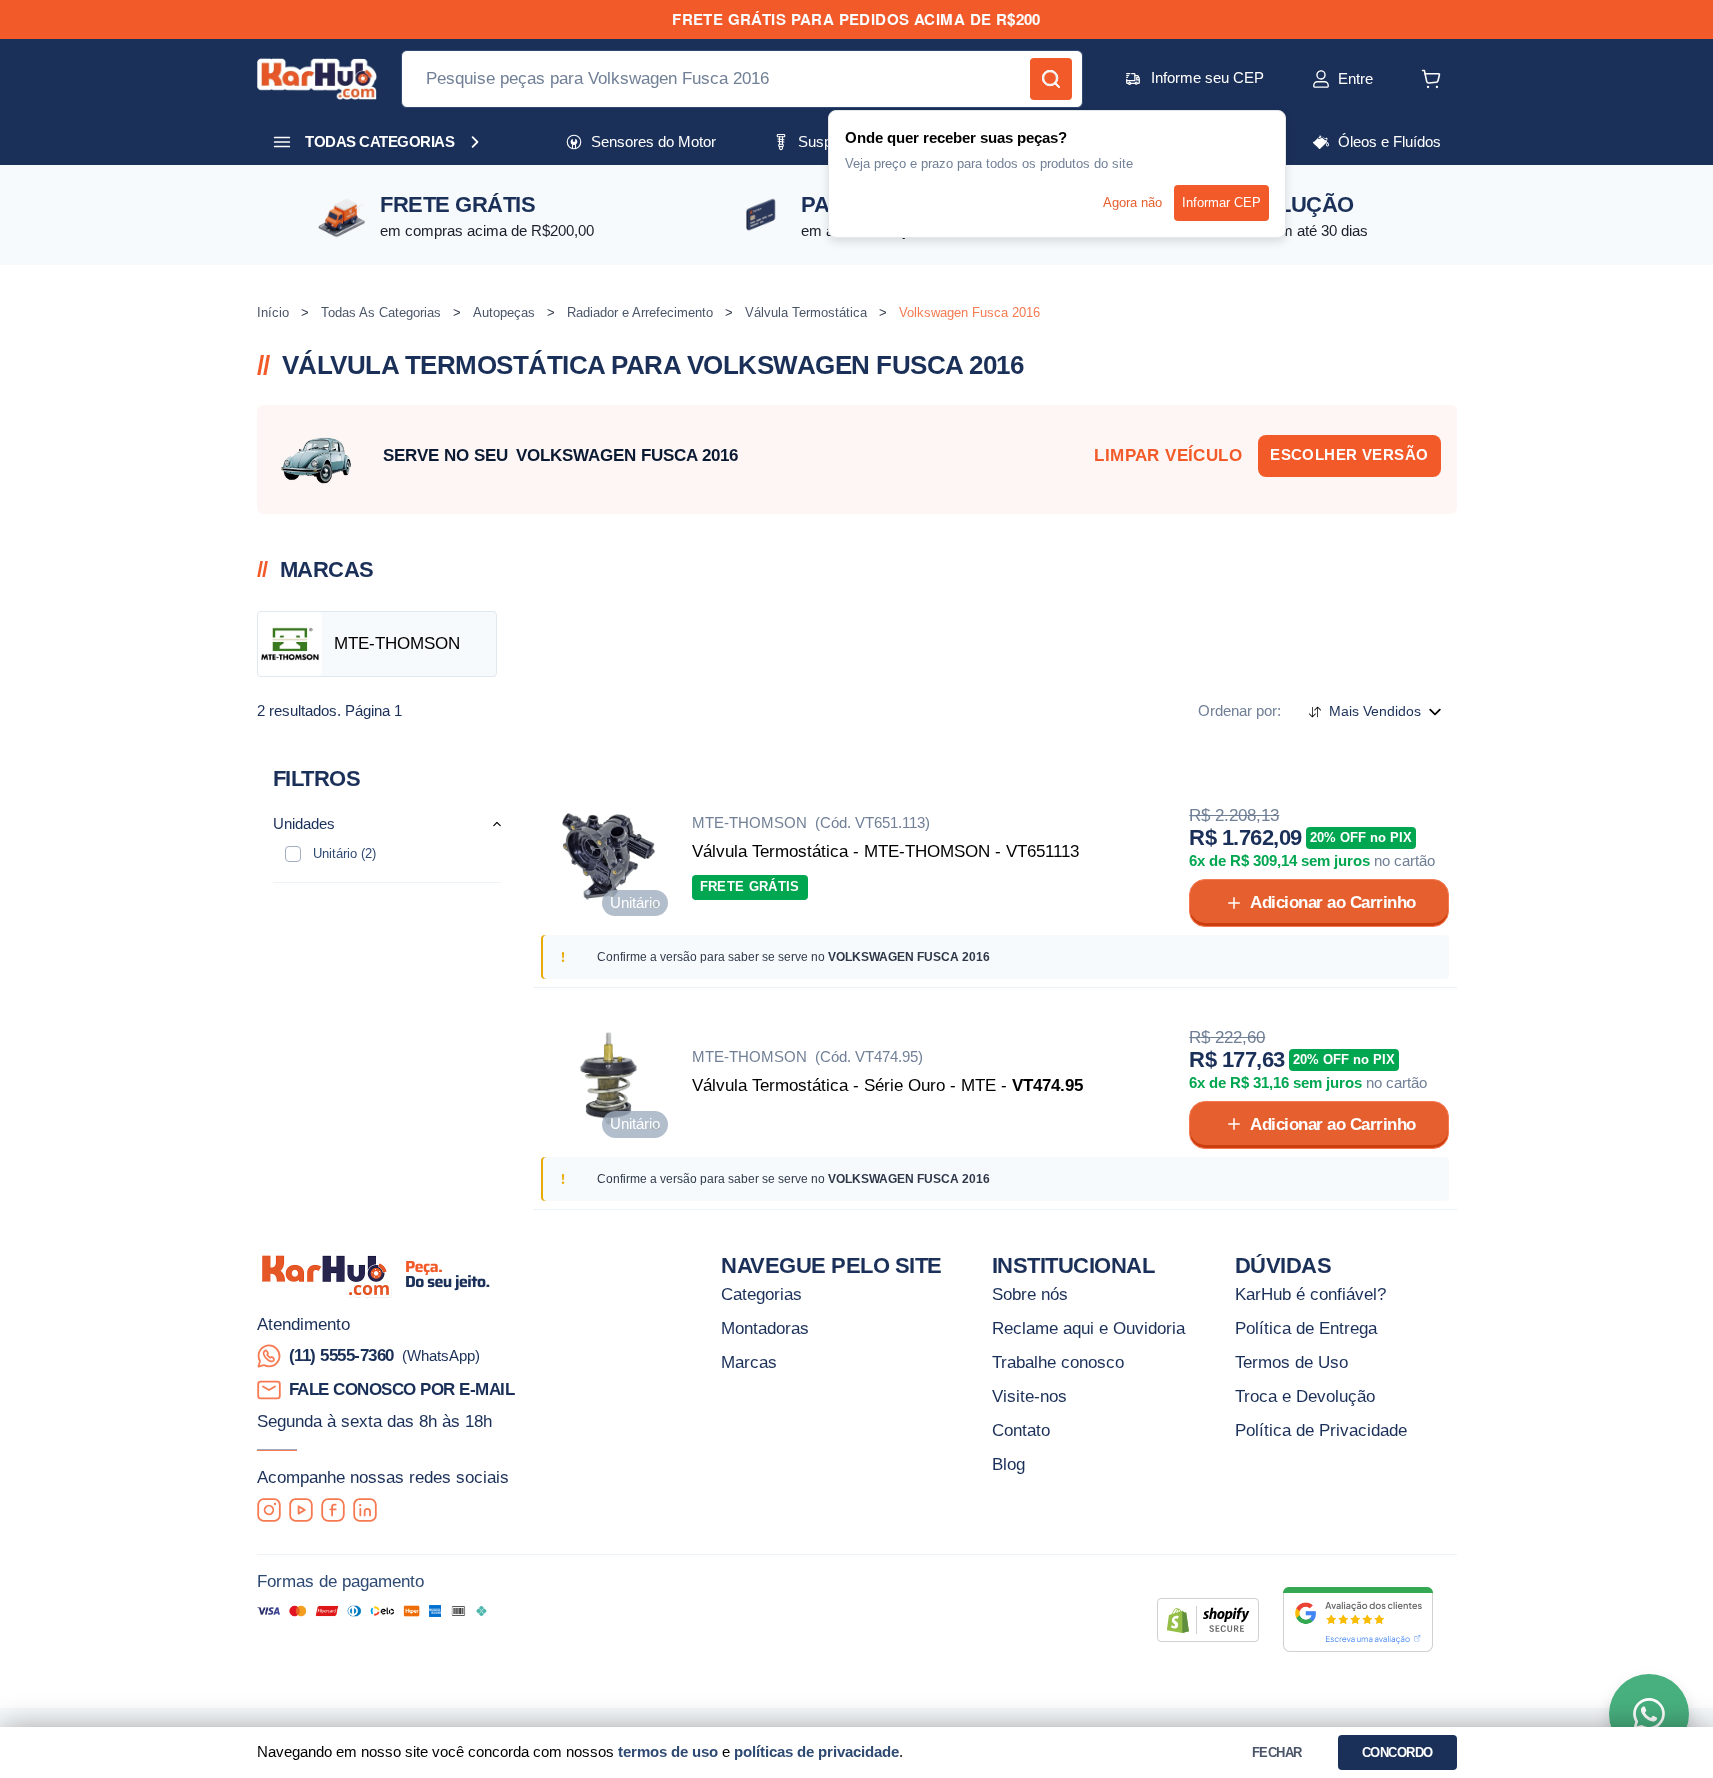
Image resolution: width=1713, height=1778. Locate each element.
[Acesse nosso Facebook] (333, 1510)
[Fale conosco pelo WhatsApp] (1649, 1714)
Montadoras (765, 1328)
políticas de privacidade (816, 1751)
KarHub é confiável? (1310, 1294)
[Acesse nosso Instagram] (269, 1510)
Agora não (1132, 202)
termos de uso (668, 1751)
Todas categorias (379, 141)
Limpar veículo (1168, 455)
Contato (1021, 1430)
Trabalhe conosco (1058, 1362)
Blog (1008, 1464)
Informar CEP (1221, 202)
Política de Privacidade (1321, 1430)
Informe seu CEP (1207, 77)
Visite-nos (1029, 1396)
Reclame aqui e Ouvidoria (1088, 1328)
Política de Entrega (1306, 1328)
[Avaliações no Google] (1358, 1619)
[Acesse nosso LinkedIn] (365, 1510)
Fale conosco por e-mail (402, 1389)
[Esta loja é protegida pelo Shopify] (1208, 1620)
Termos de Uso (1291, 1362)
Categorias (761, 1294)
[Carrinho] (1431, 79)
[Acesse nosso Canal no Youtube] (301, 1510)
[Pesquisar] (1051, 79)
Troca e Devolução (1305, 1396)
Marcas (749, 1362)
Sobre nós (1030, 1294)
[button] (1321, 79)
